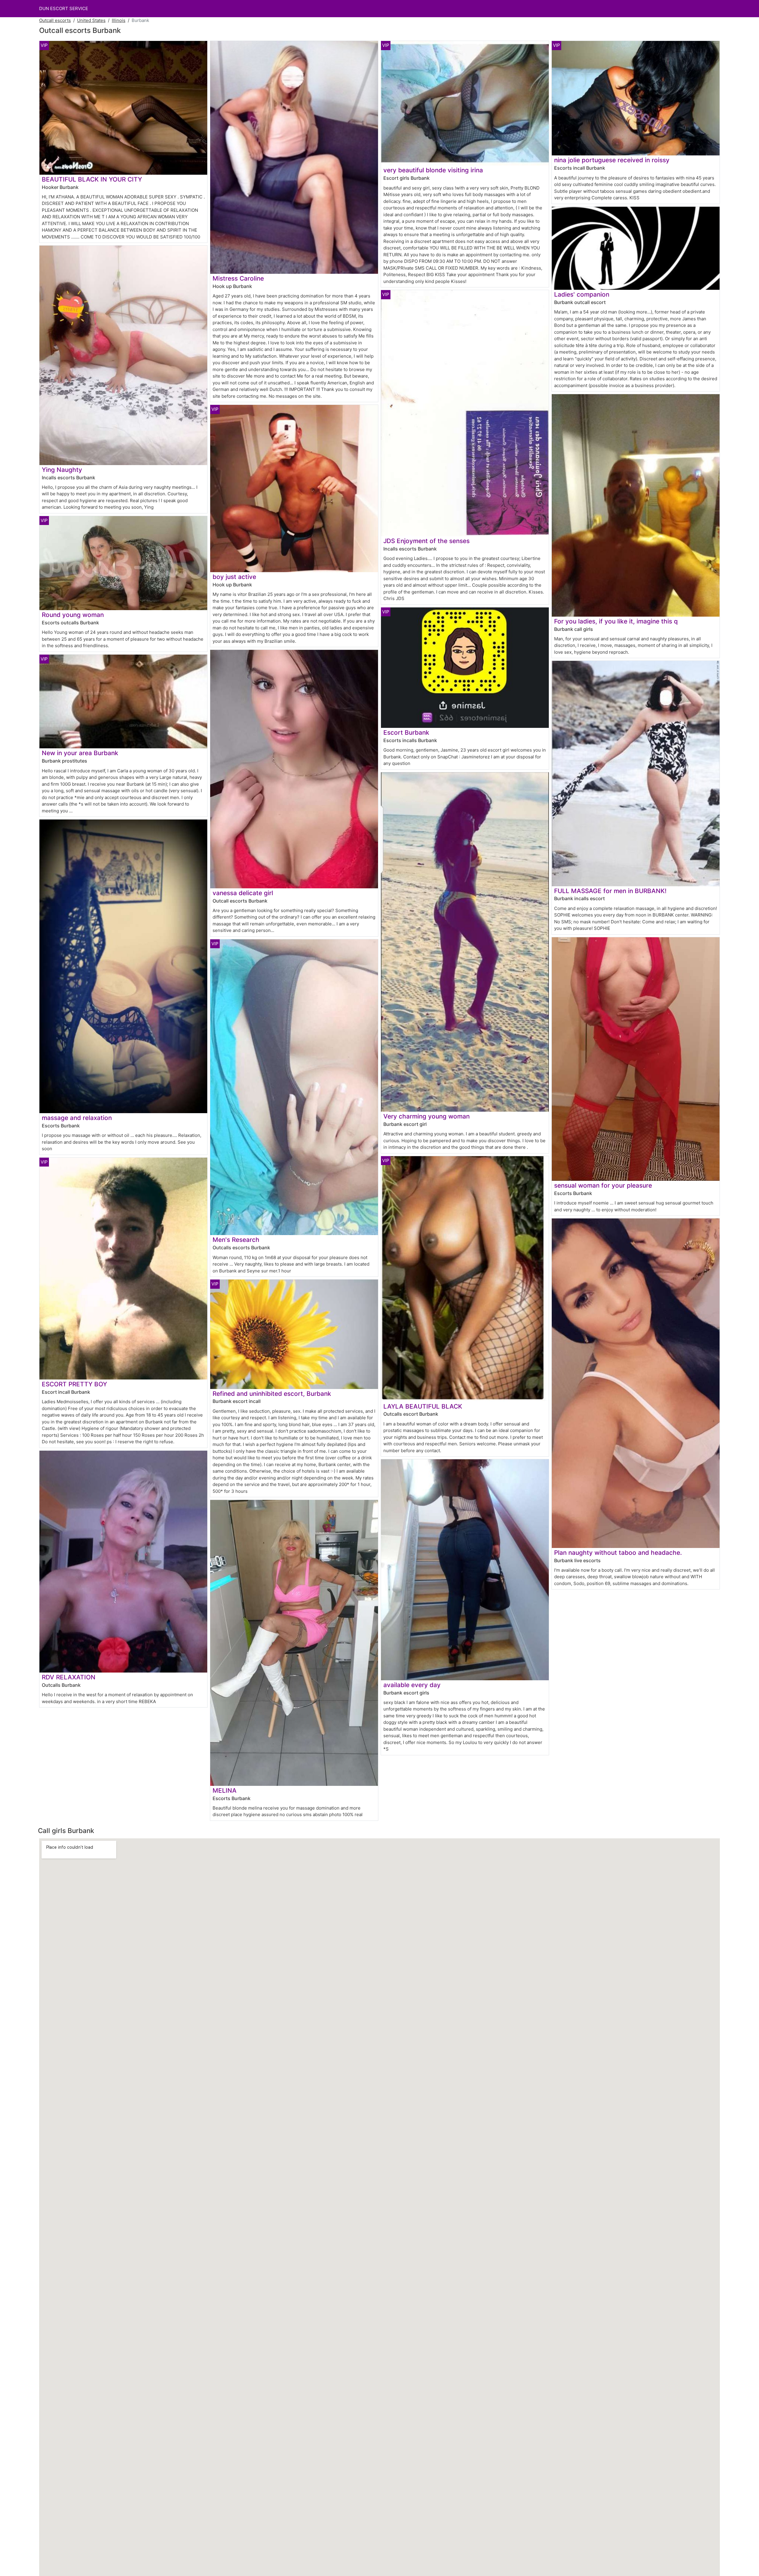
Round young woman (73, 615)
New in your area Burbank (80, 753)
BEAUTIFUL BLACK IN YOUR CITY (92, 179)
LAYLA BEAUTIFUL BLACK (423, 1406)
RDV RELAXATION (69, 1677)
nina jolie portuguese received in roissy (612, 160)
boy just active (234, 577)
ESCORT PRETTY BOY (74, 1384)
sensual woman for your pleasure (603, 1185)
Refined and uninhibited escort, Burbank (272, 1394)
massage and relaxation (77, 1118)
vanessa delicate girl (243, 893)
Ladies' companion (582, 294)
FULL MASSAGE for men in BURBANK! (610, 891)
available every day (412, 1685)
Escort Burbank (406, 732)
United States (91, 20)
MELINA (225, 1790)
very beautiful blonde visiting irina (433, 170)
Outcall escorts (55, 20)
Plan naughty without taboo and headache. (618, 1553)
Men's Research (236, 1240)
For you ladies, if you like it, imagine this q (616, 621)
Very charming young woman (426, 1116)
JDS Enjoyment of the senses (426, 541)
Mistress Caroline (238, 278)
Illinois (119, 20)
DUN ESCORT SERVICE (64, 8)
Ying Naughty (62, 470)
